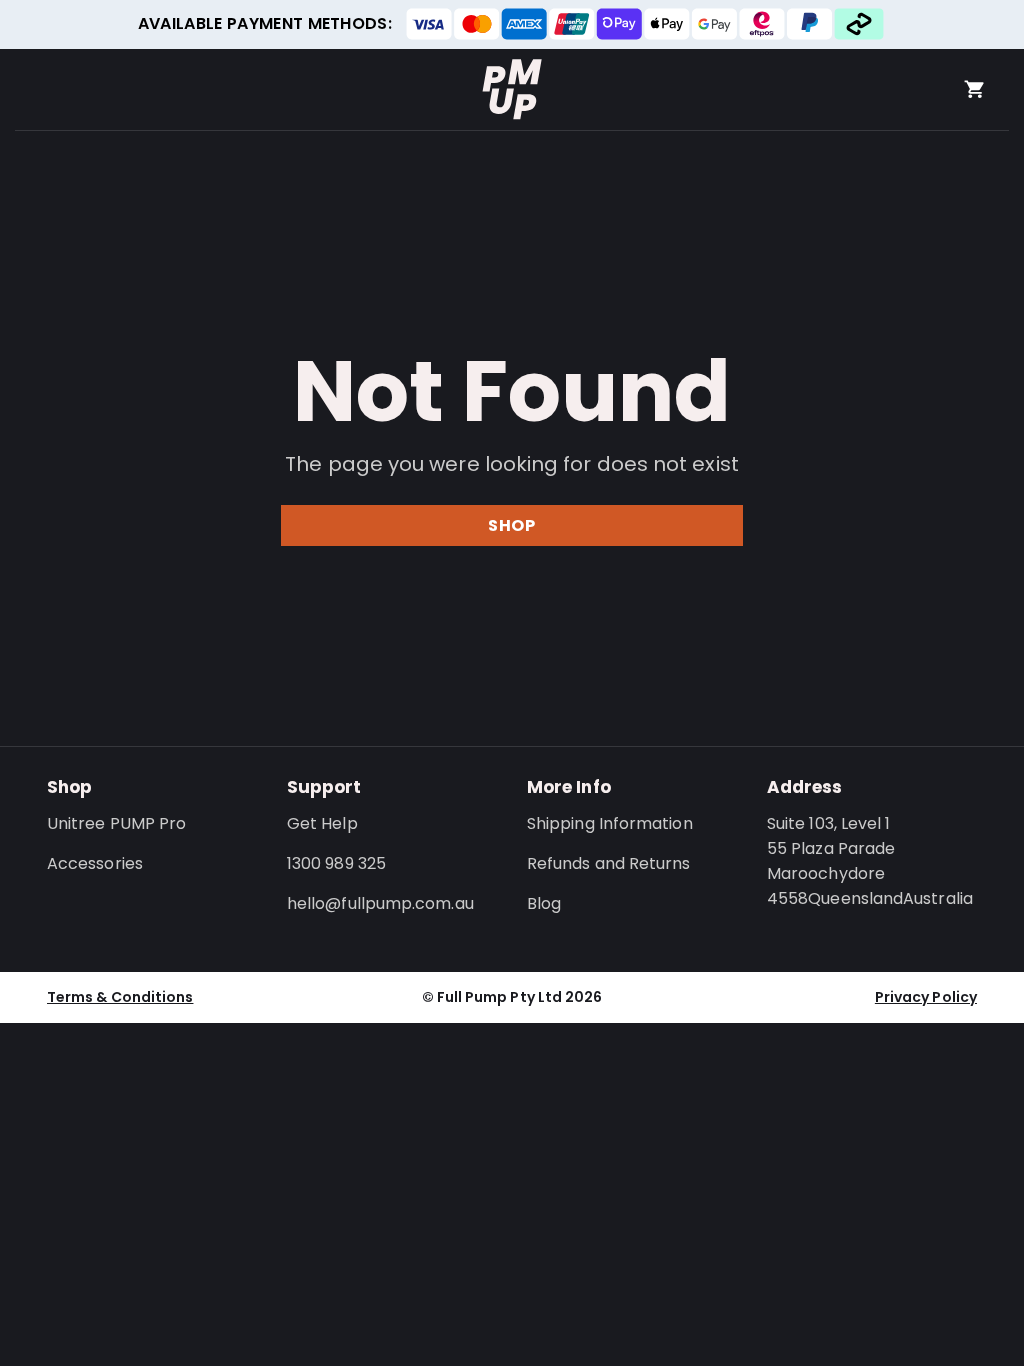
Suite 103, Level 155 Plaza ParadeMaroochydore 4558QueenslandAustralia (870, 860)
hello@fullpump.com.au (380, 903)
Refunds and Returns (609, 863)
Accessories (95, 863)
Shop (511, 525)
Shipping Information (610, 823)
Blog (544, 903)
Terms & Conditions (120, 997)
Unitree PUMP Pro (116, 823)
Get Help (322, 823)
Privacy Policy (926, 997)
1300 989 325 (336, 863)
